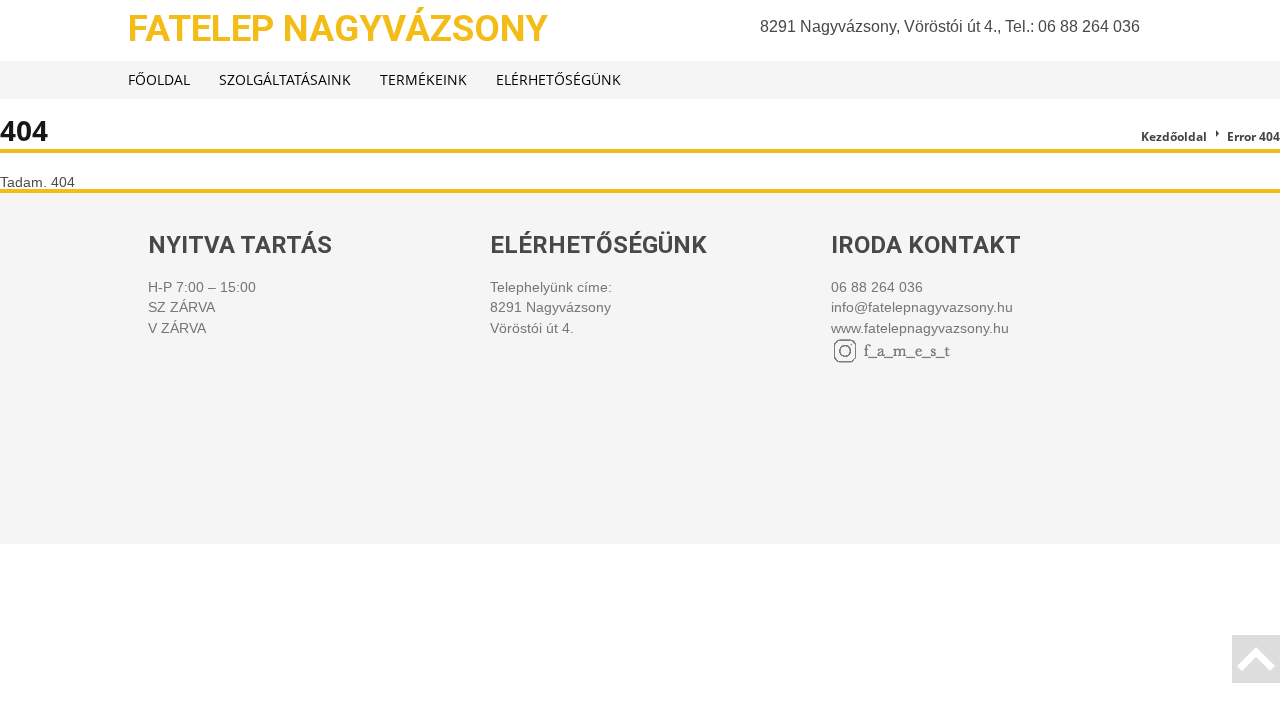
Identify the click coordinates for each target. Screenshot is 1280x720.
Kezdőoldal (1174, 136)
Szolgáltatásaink (285, 79)
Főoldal (159, 79)
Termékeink (423, 79)
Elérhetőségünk (558, 79)
